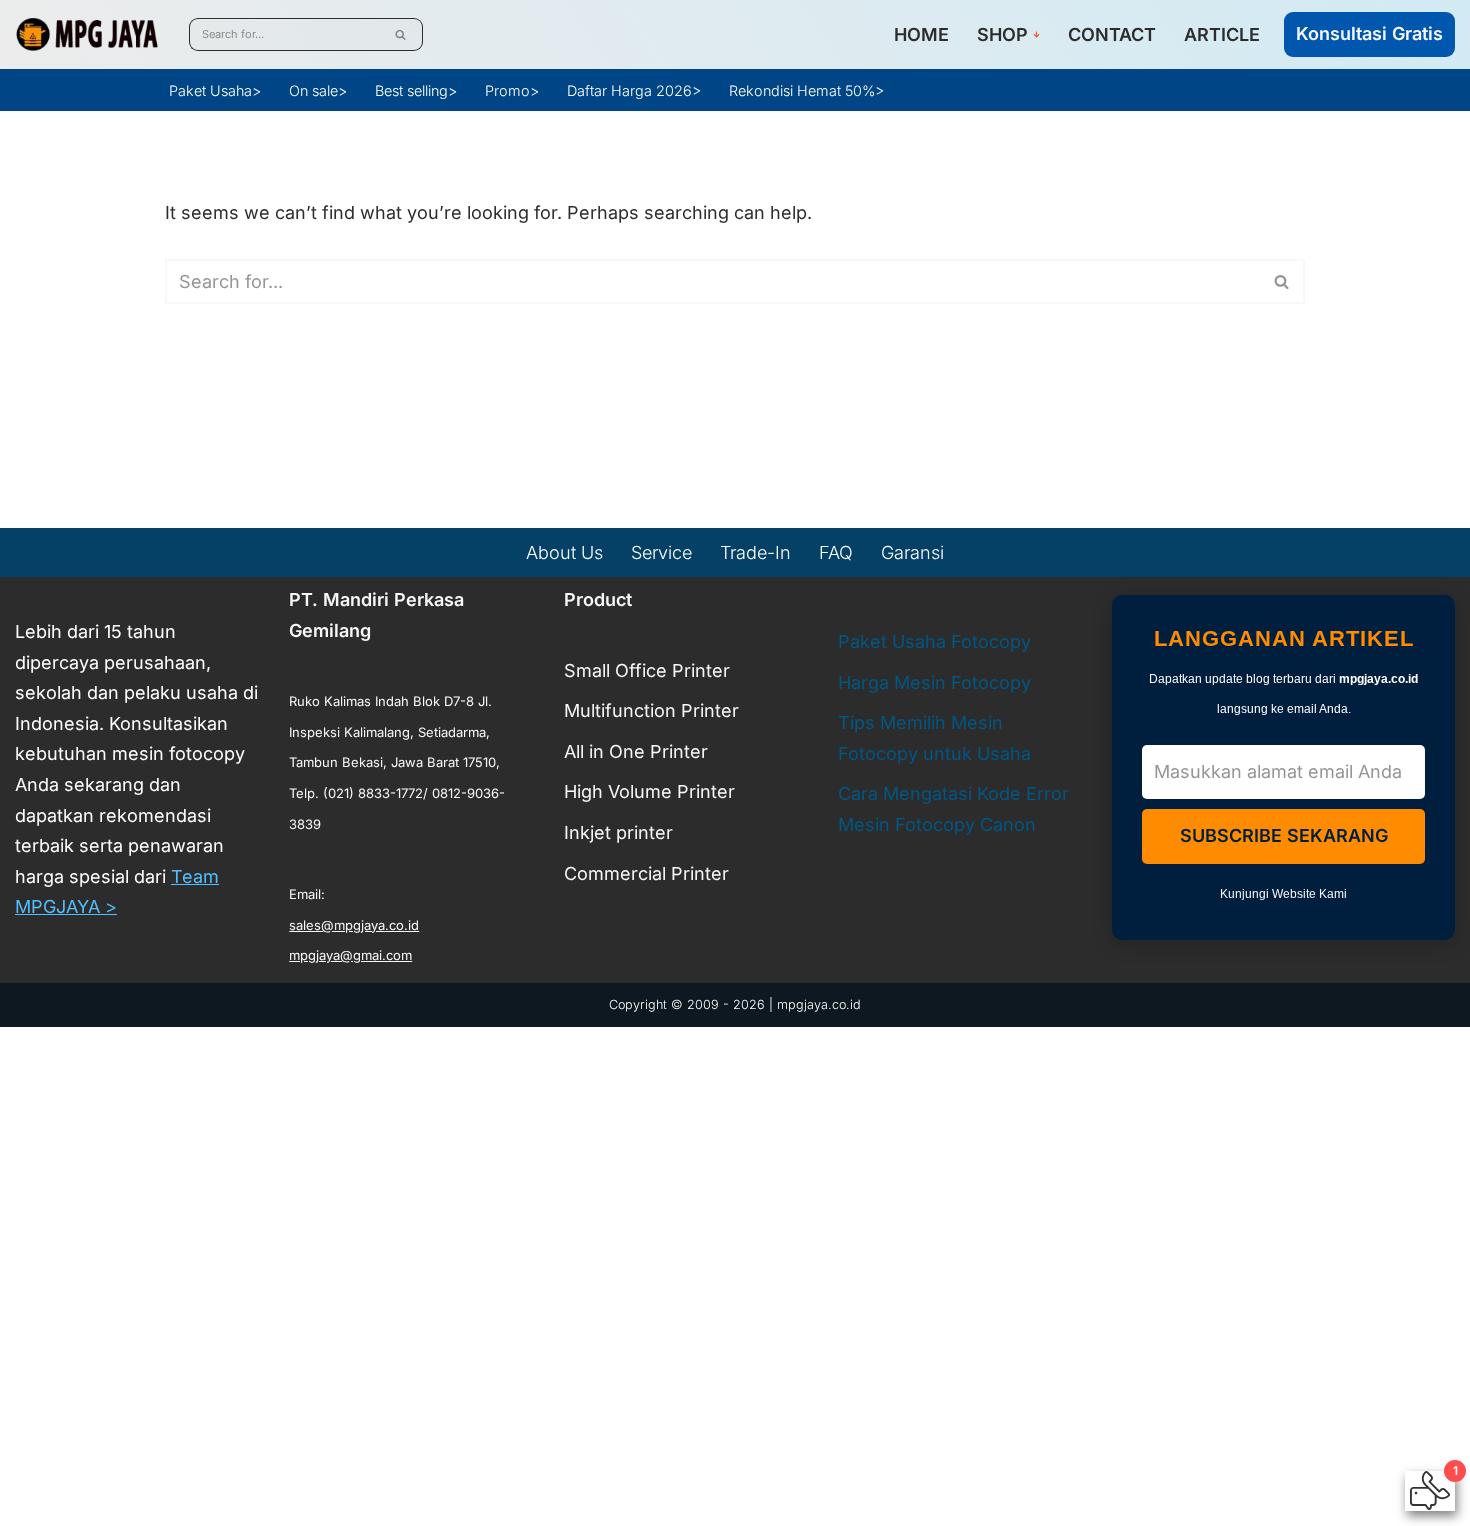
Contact (1112, 34)
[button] (1036, 34)
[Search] (400, 34)
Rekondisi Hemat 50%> (806, 90)
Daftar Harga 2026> (634, 90)
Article (1222, 34)
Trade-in (755, 552)
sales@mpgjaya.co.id (354, 925)
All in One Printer (636, 751)
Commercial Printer (646, 872)
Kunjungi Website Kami (1283, 894)
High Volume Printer (649, 791)
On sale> (318, 90)
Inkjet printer (618, 832)
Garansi (912, 552)
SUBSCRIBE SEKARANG (1284, 835)
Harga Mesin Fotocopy (934, 681)
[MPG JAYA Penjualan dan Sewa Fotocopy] (87, 34)
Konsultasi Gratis (1369, 33)
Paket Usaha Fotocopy (934, 641)
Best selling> (416, 90)
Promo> (512, 90)
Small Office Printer (647, 669)
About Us (564, 552)
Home (921, 34)
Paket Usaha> (215, 90)
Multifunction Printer (651, 710)
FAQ (836, 552)
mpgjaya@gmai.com (350, 955)
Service (661, 552)
